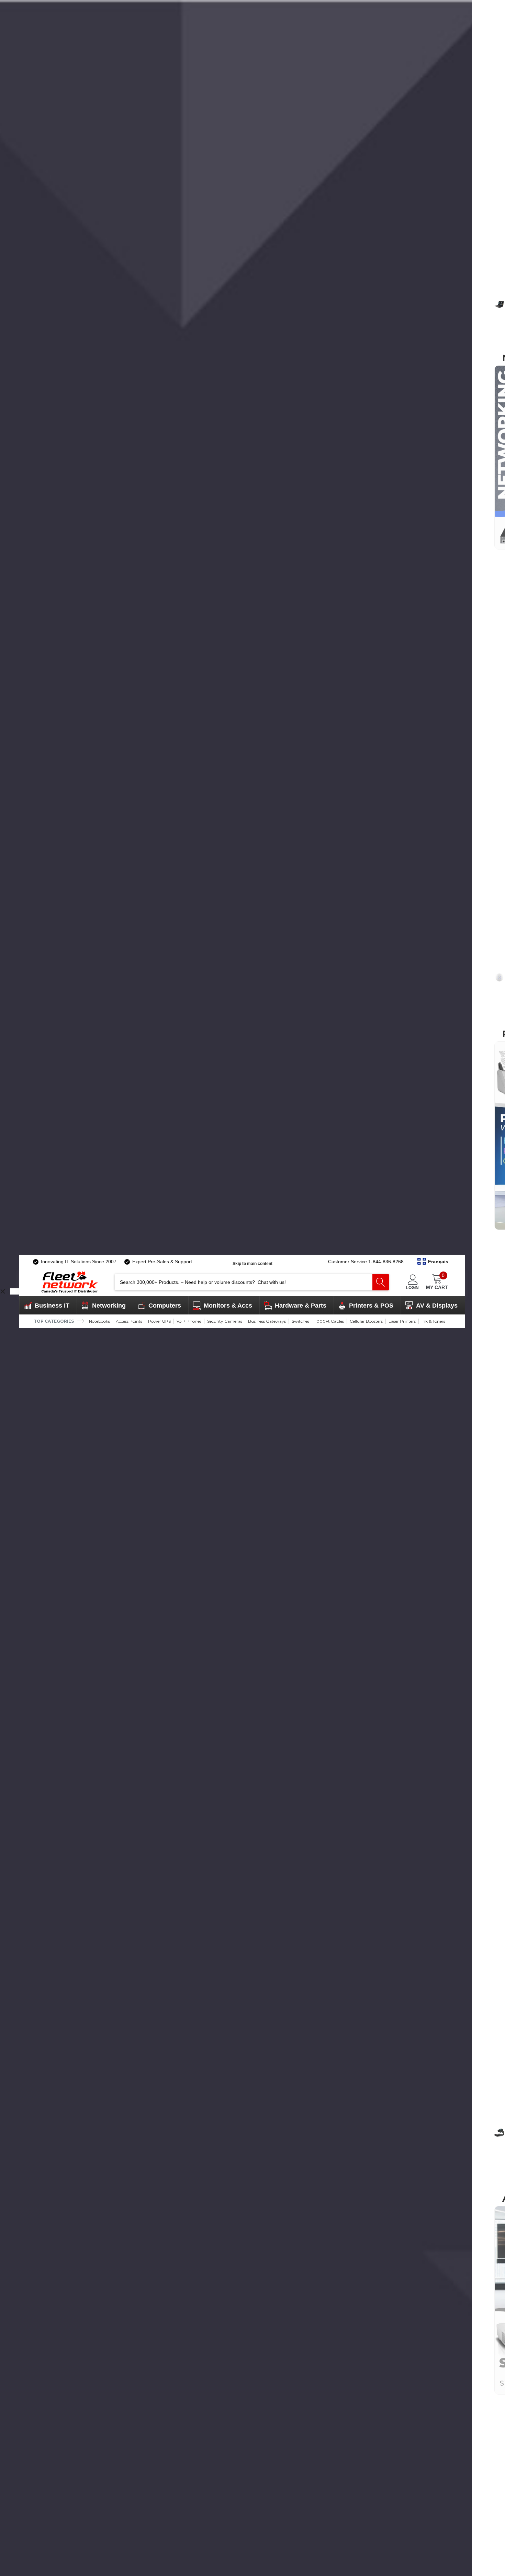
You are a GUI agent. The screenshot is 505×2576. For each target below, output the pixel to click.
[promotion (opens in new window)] (15, 1291)
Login (412, 1287)
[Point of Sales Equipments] (499, 2133)
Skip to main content (252, 1264)
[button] (433, 1262)
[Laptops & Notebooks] (499, 304)
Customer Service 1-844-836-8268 (366, 1262)
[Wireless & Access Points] (499, 977)
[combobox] (244, 1282)
